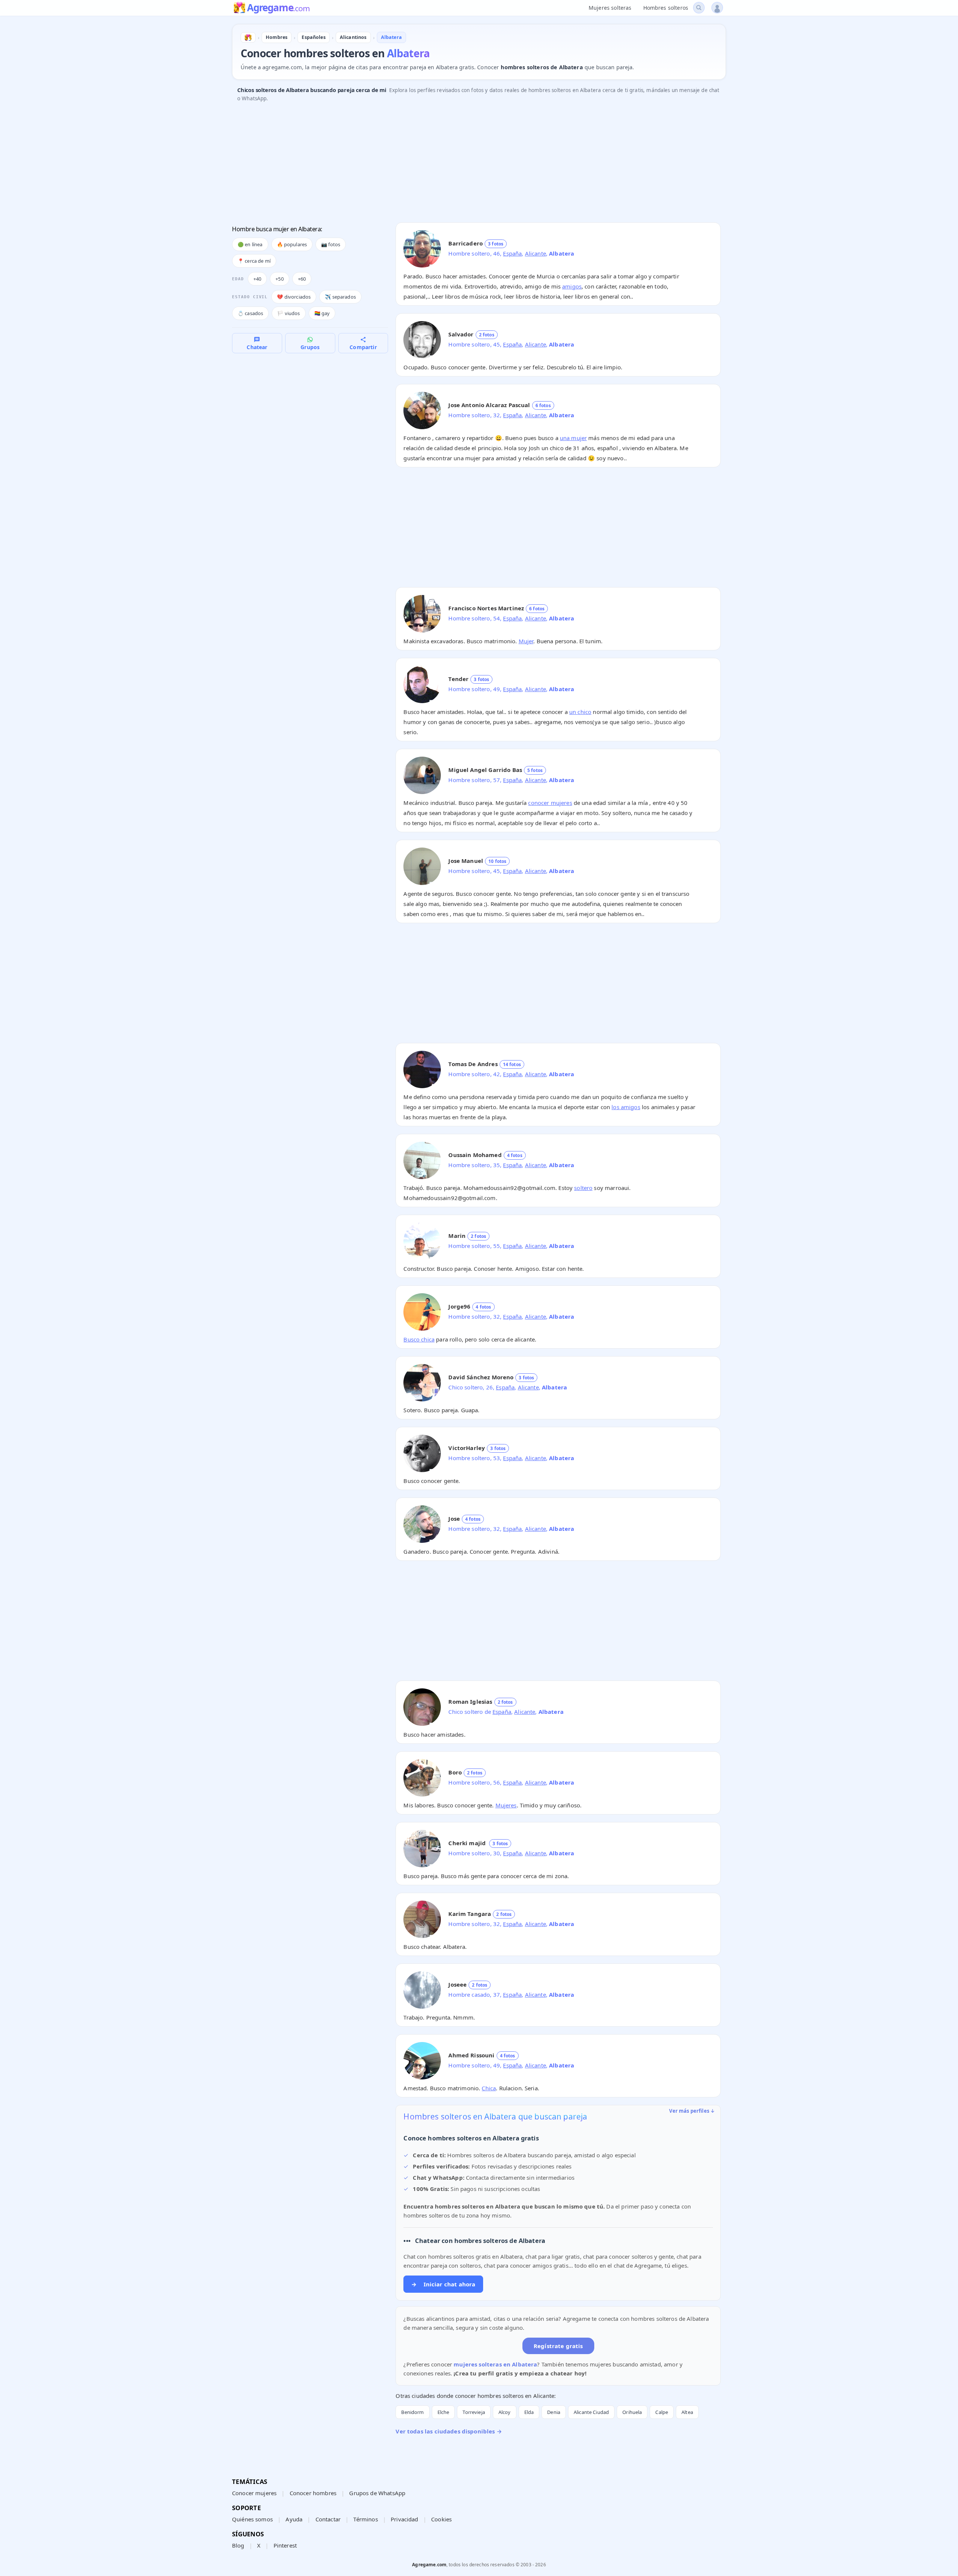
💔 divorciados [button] (294, 297)
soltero (583, 1188)
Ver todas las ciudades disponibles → (449, 2431)
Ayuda (294, 2519)
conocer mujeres (550, 803)
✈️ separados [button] (340, 297)
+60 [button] (302, 279)
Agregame (278, 8)
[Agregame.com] (248, 37)
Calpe (662, 2412)
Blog (238, 2545)
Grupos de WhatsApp (377, 2493)
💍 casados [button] (250, 313)
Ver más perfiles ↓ (692, 2111)
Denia (554, 2412)
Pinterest (285, 2545)
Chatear (257, 347)
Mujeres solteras (610, 8)
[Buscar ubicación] (699, 8)
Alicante (536, 253)
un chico (580, 712)
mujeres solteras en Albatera (495, 2364)
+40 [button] (257, 279)
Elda (529, 2412)
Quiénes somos (252, 2519)
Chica (489, 2088)
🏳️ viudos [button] (289, 313)
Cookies (441, 2519)
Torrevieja (474, 2412)
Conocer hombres (313, 2493)
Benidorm (412, 2412)
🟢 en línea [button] (250, 244)
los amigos (626, 1107)
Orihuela (632, 2412)
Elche (443, 2412)
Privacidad (405, 2519)
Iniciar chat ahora (443, 2284)
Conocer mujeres (254, 2493)
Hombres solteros (666, 8)
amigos (572, 286)
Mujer (526, 641)
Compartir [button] (363, 347)
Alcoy (505, 2412)
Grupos (310, 347)
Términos (365, 2519)
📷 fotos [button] (331, 244)
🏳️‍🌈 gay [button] (322, 313)
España (512, 253)
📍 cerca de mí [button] (254, 261)
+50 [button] (279, 279)
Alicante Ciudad (591, 2412)
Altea (687, 2412)
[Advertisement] (457, 164)
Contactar (328, 2519)
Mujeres (506, 1805)
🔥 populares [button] (292, 244)
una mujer (573, 438)
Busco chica (419, 1339)
